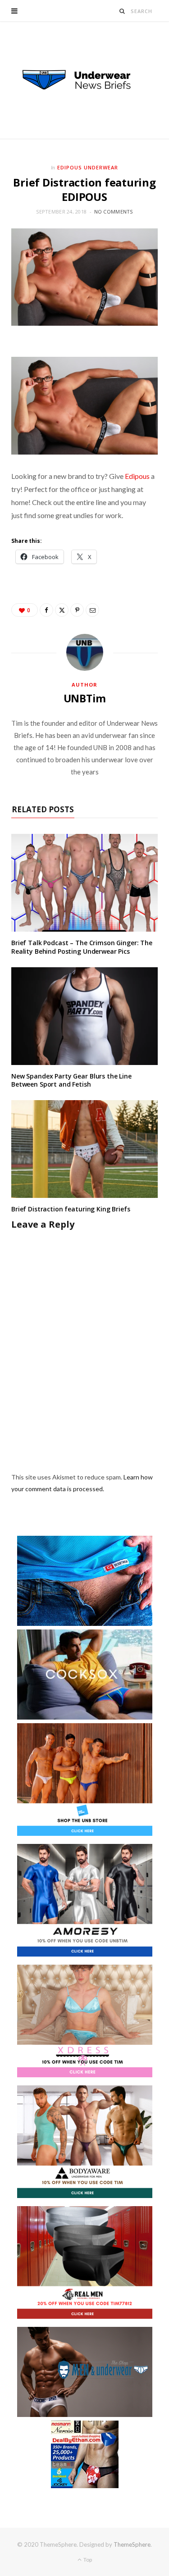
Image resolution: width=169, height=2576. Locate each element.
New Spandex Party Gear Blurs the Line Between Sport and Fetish (71, 1080)
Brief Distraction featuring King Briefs (71, 1209)
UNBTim (85, 698)
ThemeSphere (132, 2544)
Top (87, 2560)
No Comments (114, 212)
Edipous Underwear (88, 167)
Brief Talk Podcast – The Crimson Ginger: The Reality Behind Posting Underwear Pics (82, 947)
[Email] (92, 610)
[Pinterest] (77, 610)
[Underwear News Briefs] (85, 80)
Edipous (137, 476)
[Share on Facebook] (46, 610)
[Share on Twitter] (62, 610)
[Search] (122, 11)
